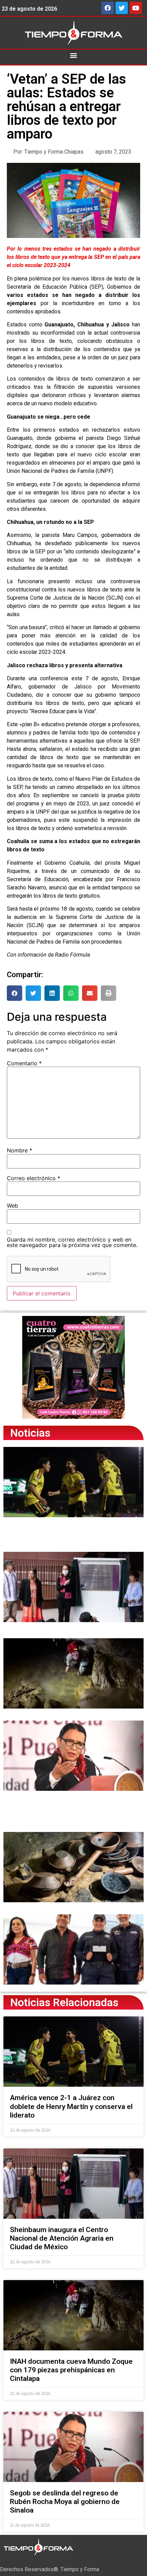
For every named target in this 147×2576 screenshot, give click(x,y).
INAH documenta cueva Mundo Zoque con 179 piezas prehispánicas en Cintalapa (71, 2370)
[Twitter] (122, 8)
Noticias (30, 1433)
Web (12, 1206)
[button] (74, 55)
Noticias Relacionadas (64, 2002)
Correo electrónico (34, 1178)
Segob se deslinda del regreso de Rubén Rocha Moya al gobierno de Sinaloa (65, 2502)
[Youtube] (136, 8)
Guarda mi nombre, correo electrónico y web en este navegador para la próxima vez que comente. (72, 1242)
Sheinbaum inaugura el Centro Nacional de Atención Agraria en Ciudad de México (62, 2238)
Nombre (19, 1150)
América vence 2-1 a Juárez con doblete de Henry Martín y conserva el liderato (71, 2106)
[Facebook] (108, 8)
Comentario (24, 1063)
